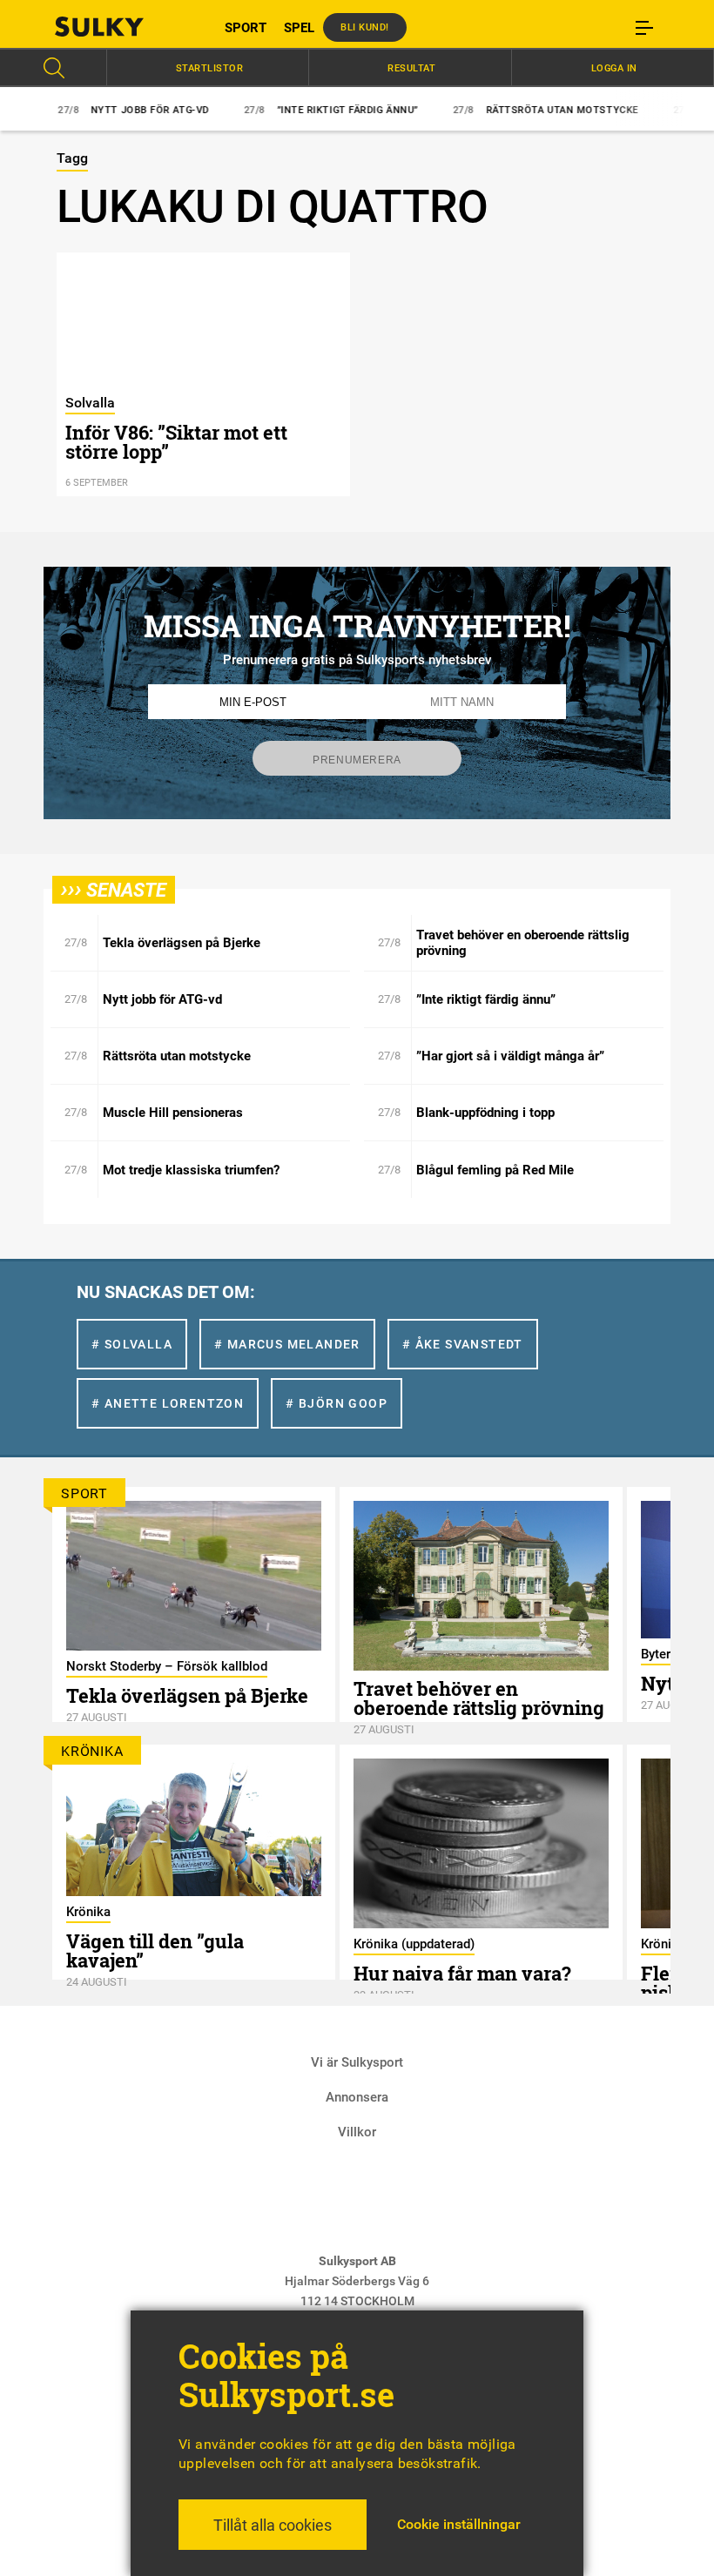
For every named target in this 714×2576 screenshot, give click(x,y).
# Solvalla (132, 1344)
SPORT (246, 28)
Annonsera (357, 2097)
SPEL (299, 28)
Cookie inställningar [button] (459, 2524)
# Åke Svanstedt (463, 1344)
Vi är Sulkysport (357, 2062)
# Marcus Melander (287, 1344)
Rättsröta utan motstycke (513, 110)
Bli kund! (365, 27)
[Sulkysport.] (122, 27)
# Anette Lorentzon (168, 1403)
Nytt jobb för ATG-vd (101, 110)
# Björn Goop (337, 1403)
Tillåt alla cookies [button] (273, 2525)
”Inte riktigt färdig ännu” (299, 110)
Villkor (357, 2132)
